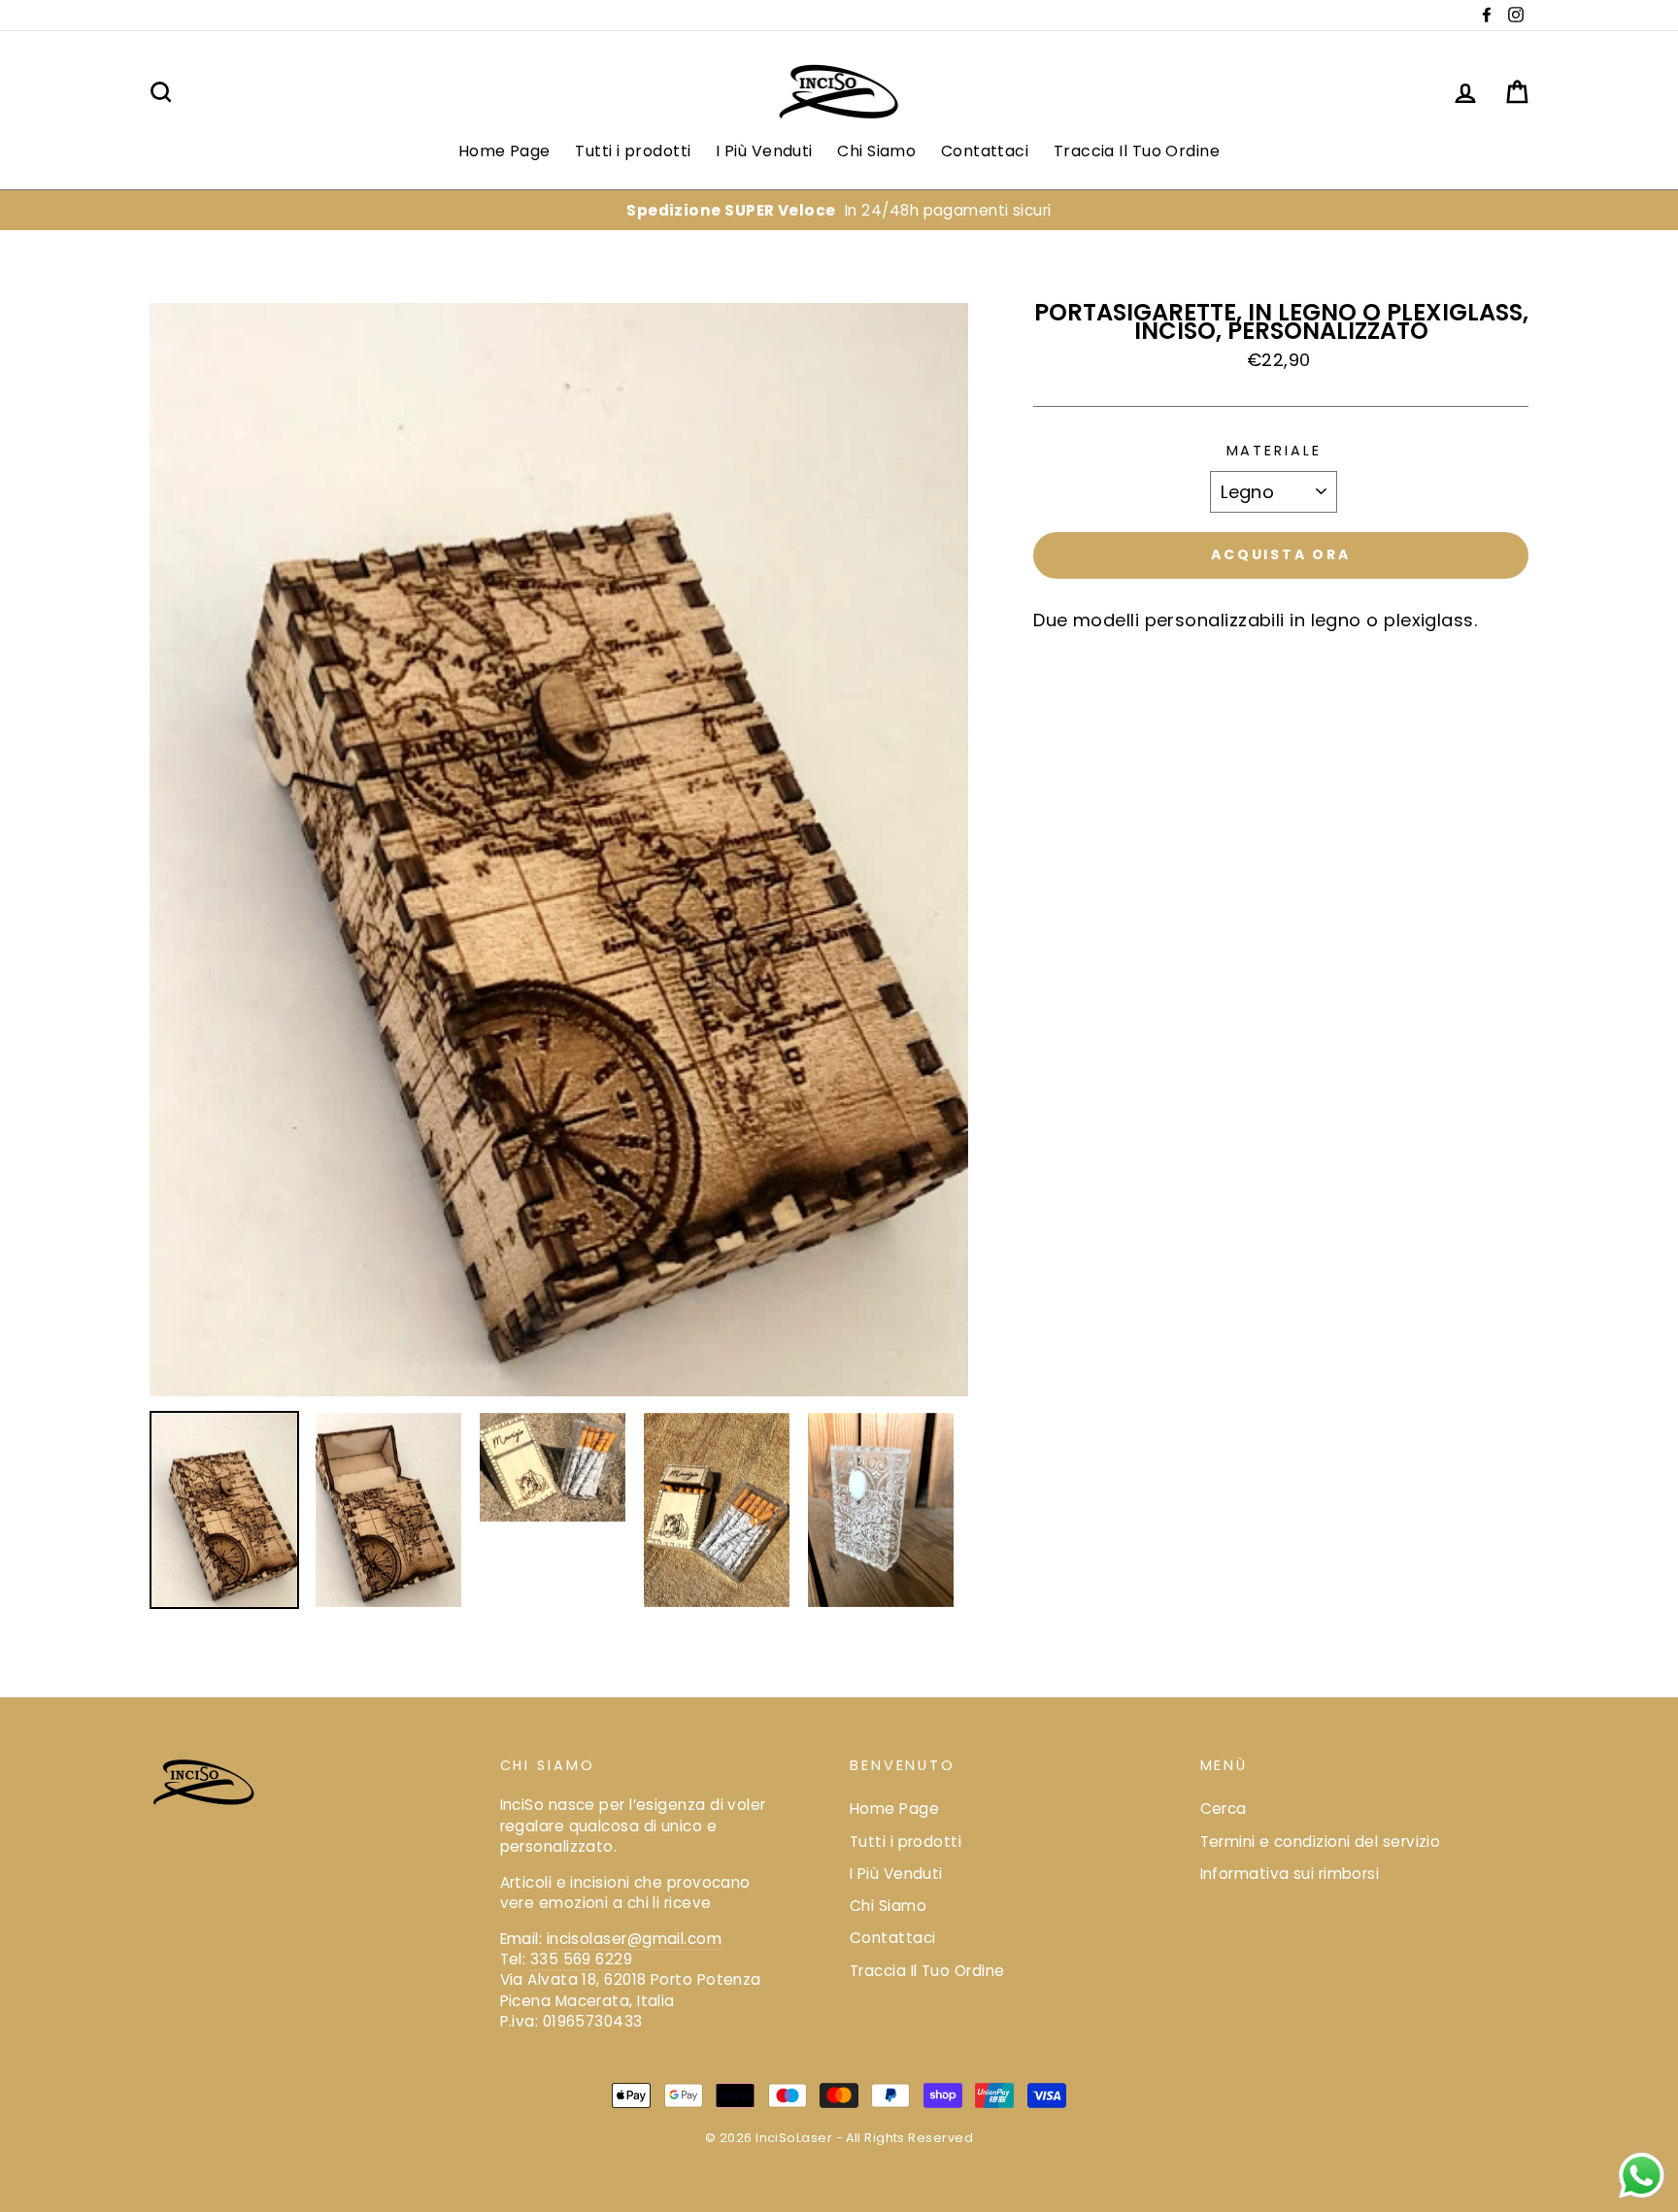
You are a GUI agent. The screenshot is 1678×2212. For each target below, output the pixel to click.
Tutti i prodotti (633, 151)
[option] (839, 210)
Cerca (1224, 1809)
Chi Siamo (876, 151)
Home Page (504, 151)
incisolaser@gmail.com (634, 1939)
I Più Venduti (764, 151)
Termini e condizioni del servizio (1321, 1842)
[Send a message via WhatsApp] (1642, 2176)
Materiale (1274, 451)
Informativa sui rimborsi (1290, 1874)
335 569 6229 (581, 1959)
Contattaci (985, 151)
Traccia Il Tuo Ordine (1137, 151)
